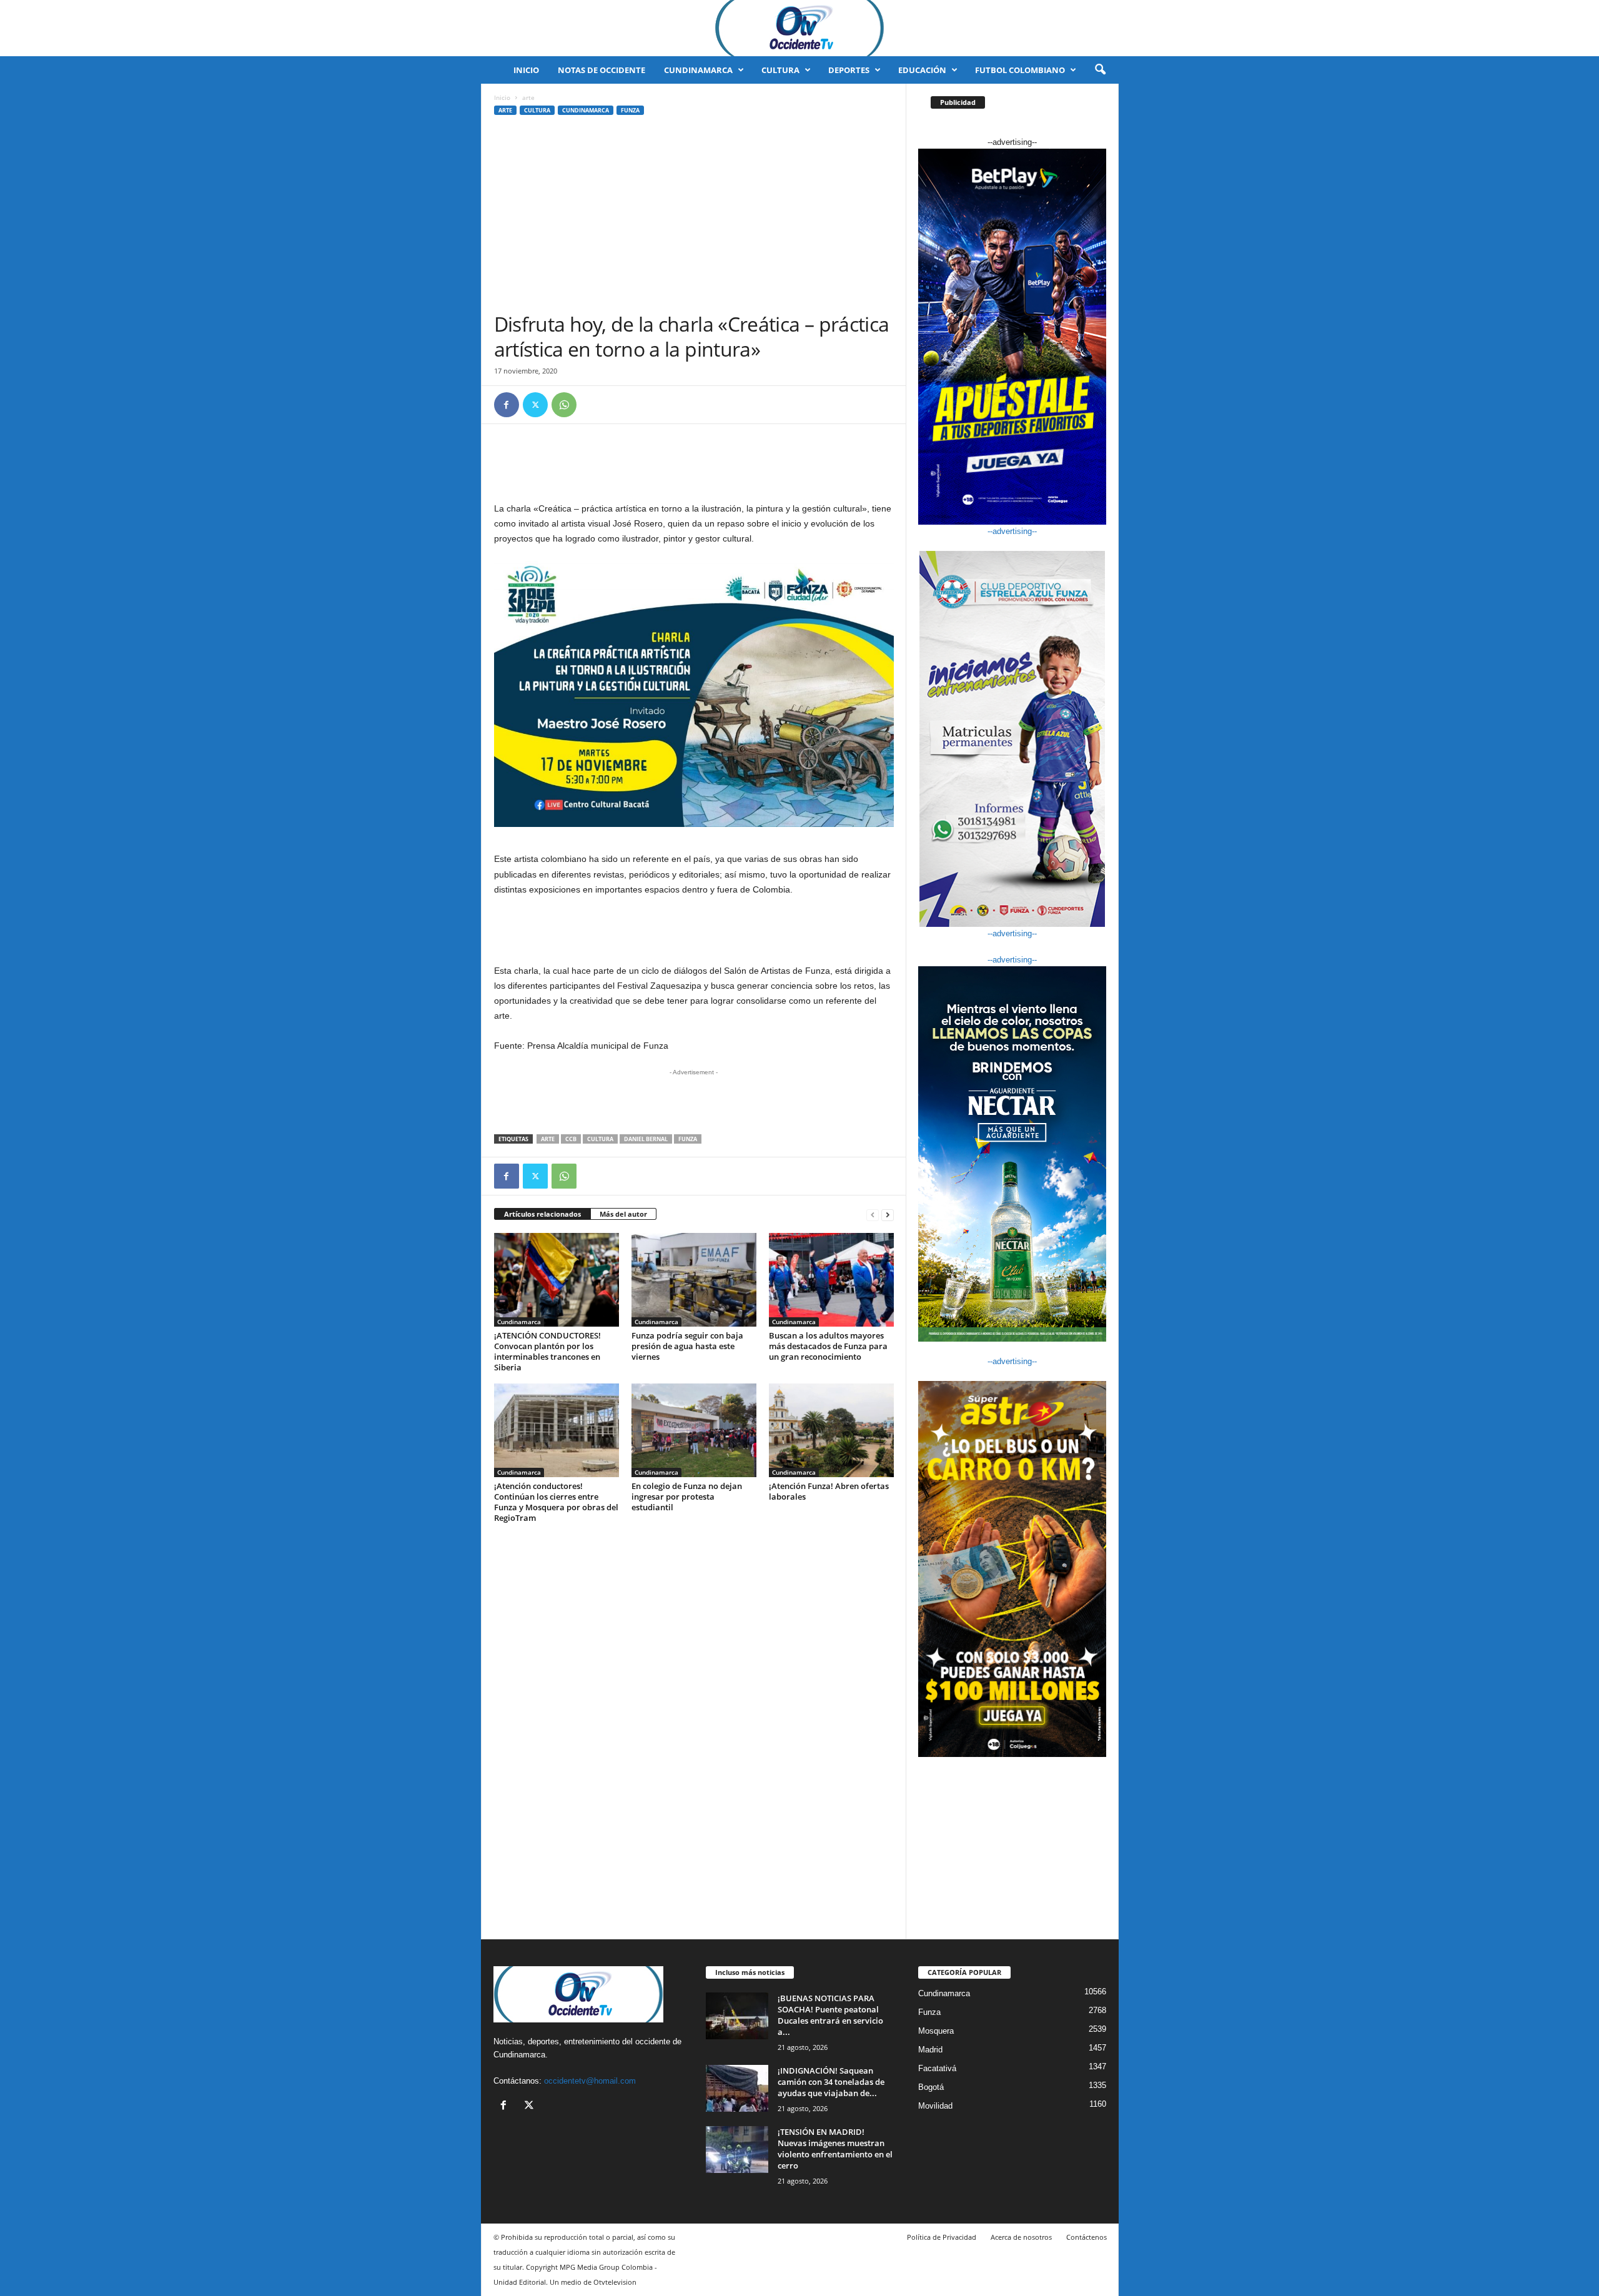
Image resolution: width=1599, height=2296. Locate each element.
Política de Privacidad (942, 2237)
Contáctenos (1087, 2237)
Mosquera (936, 2031)
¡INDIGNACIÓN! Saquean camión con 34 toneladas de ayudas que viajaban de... (831, 2082)
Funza (630, 110)
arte (505, 110)
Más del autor (623, 1214)
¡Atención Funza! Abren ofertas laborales (829, 1491)
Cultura (780, 70)
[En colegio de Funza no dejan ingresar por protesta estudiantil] (694, 1430)
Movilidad (935, 2106)
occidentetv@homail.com (590, 2081)
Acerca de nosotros (1021, 2237)
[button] (1100, 70)
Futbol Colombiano (1020, 70)
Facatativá (937, 2068)
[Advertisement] (694, 218)
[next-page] (888, 1215)
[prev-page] (873, 1215)
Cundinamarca (698, 70)
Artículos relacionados (542, 1214)
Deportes (849, 70)
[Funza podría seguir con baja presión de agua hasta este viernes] (694, 1280)
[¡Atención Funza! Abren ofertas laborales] (831, 1430)
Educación (922, 70)
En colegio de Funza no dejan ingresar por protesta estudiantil (687, 1497)
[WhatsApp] (564, 405)
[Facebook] (507, 405)
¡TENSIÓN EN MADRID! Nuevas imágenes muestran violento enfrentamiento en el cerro (835, 2149)
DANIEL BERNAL (646, 1139)
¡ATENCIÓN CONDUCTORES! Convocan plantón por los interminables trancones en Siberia (547, 1351)
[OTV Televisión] (799, 28)
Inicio (526, 70)
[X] (535, 405)
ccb (571, 1139)
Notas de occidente (601, 70)
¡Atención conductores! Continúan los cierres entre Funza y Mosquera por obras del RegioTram (556, 1502)
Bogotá (931, 2087)
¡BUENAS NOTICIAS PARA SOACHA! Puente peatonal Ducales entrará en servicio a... (830, 2015)
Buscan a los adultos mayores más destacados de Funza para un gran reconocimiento (828, 1346)
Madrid (930, 2050)
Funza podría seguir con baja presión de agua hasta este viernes (687, 1346)
